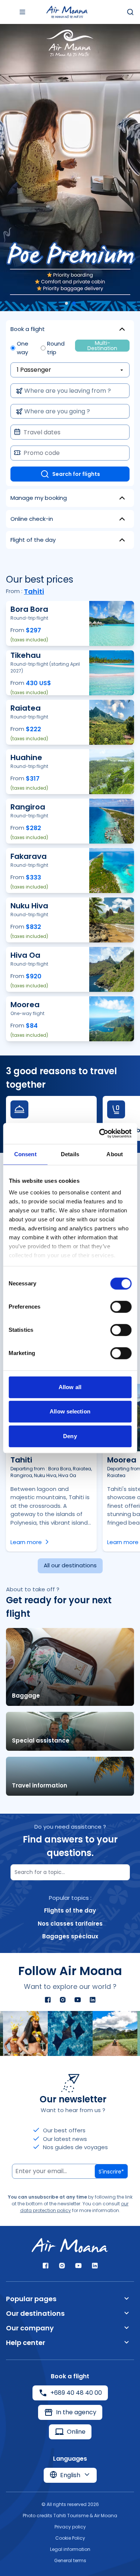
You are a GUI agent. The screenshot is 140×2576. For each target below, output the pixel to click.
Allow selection (70, 1411)
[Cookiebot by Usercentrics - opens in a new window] (100, 1133)
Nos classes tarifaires (70, 1924)
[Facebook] (48, 2000)
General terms (70, 2560)
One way (23, 348)
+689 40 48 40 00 (76, 2393)
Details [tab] (70, 1154)
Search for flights (76, 474)
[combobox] (68, 391)
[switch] (121, 1307)
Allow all (70, 1387)
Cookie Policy (70, 2538)
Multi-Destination (102, 346)
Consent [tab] (25, 1154)
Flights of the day (70, 1910)
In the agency (76, 2412)
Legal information (70, 2549)
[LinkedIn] (93, 2000)
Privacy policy (70, 2527)
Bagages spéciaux (70, 1936)
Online (76, 2432)
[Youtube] (78, 2000)
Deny (70, 1436)
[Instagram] (63, 2000)
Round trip (56, 348)
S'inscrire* (111, 2172)
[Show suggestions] (118, 391)
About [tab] (115, 1154)
